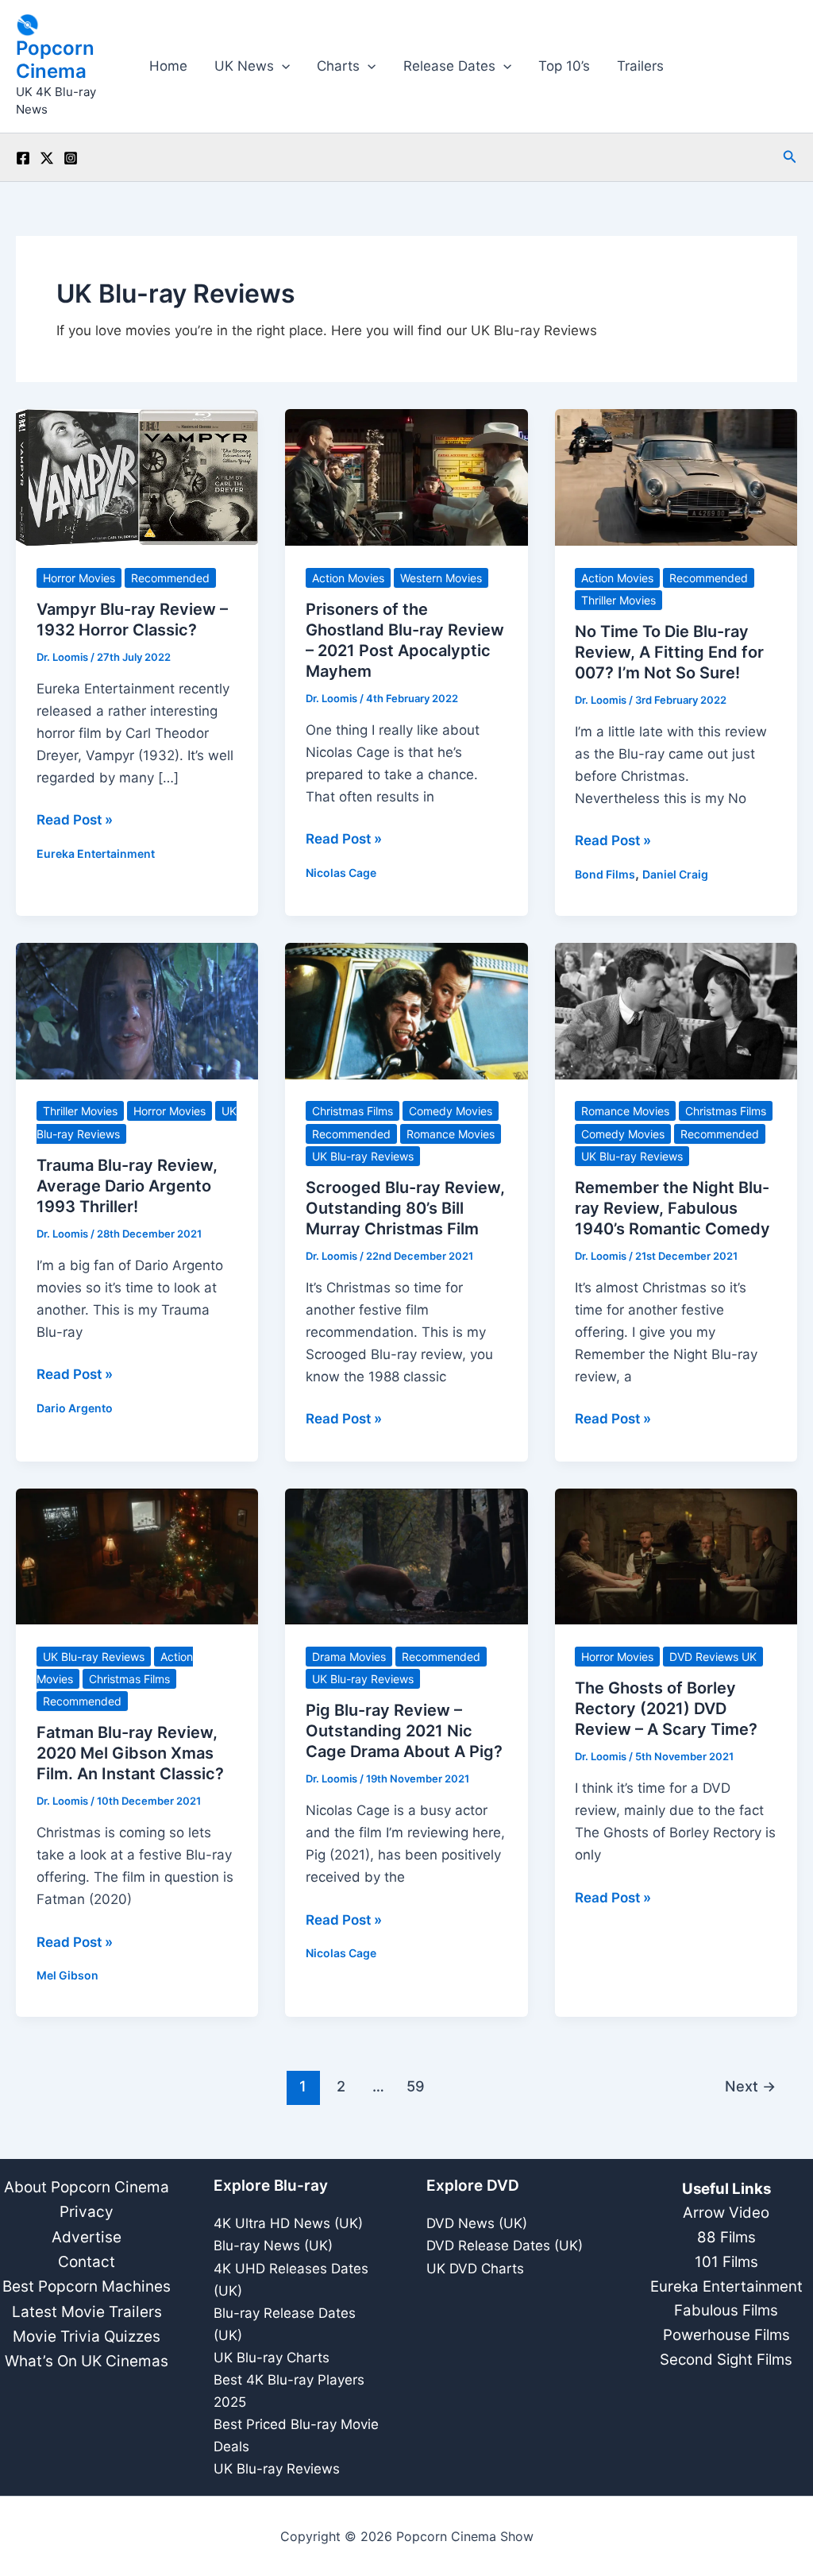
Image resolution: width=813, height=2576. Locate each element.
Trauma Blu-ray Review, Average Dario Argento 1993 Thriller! (127, 1186)
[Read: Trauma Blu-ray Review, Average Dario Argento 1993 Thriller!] (137, 1010)
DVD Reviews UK (713, 1657)
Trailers (640, 66)
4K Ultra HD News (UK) (288, 2223)
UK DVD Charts (475, 2269)
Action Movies (348, 578)
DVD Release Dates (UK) (505, 2246)
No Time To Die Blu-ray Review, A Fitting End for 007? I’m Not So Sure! (669, 652)
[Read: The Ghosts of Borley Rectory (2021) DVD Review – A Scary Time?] (676, 1555)
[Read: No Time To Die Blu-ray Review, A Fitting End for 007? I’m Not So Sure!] (676, 477)
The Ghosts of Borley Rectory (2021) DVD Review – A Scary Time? (666, 1709)
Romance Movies (451, 1134)
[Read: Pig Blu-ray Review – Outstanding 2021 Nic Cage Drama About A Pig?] (406, 1555)
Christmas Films (353, 1111)
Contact (87, 2262)
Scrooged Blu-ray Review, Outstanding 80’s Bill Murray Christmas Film (405, 1208)
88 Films (726, 2237)
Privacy (87, 2212)
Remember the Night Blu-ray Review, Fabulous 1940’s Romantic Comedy (672, 1208)
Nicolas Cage (341, 873)
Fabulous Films (726, 2310)
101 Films (726, 2262)
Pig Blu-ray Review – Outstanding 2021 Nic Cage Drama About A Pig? (404, 1731)
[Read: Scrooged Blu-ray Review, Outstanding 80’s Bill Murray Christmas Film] (406, 1010)
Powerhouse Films (726, 2335)
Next (750, 2086)
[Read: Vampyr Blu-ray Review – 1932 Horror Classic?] (137, 477)
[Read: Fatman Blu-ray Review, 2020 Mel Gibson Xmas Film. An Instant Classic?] (137, 1555)
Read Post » (75, 821)
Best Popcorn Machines (87, 2286)
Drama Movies (349, 1657)
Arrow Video (726, 2213)
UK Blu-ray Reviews (363, 1156)
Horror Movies (79, 578)
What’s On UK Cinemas (87, 2361)
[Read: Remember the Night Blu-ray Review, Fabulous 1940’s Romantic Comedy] (676, 1010)
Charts (338, 66)
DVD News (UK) (477, 2223)
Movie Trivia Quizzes (87, 2337)
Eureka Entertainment (96, 854)
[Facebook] (23, 158)
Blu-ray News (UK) (273, 2246)
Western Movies (441, 578)
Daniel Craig (675, 874)
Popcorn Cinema (55, 60)
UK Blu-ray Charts (272, 2358)
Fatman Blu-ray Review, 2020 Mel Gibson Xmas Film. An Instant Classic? (130, 1753)
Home (168, 66)
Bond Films (605, 874)
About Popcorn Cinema (87, 2187)
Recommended (170, 578)
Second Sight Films (726, 2360)
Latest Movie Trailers (87, 2312)
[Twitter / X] (47, 158)
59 (416, 2086)
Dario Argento (75, 1408)
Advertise (87, 2237)
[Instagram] (71, 158)
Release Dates (449, 66)
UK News (244, 66)
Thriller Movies (618, 600)
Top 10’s (564, 66)
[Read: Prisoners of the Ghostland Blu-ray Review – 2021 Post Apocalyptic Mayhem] (406, 477)
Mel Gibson (67, 1975)
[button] (282, 66)
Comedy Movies (451, 1111)
